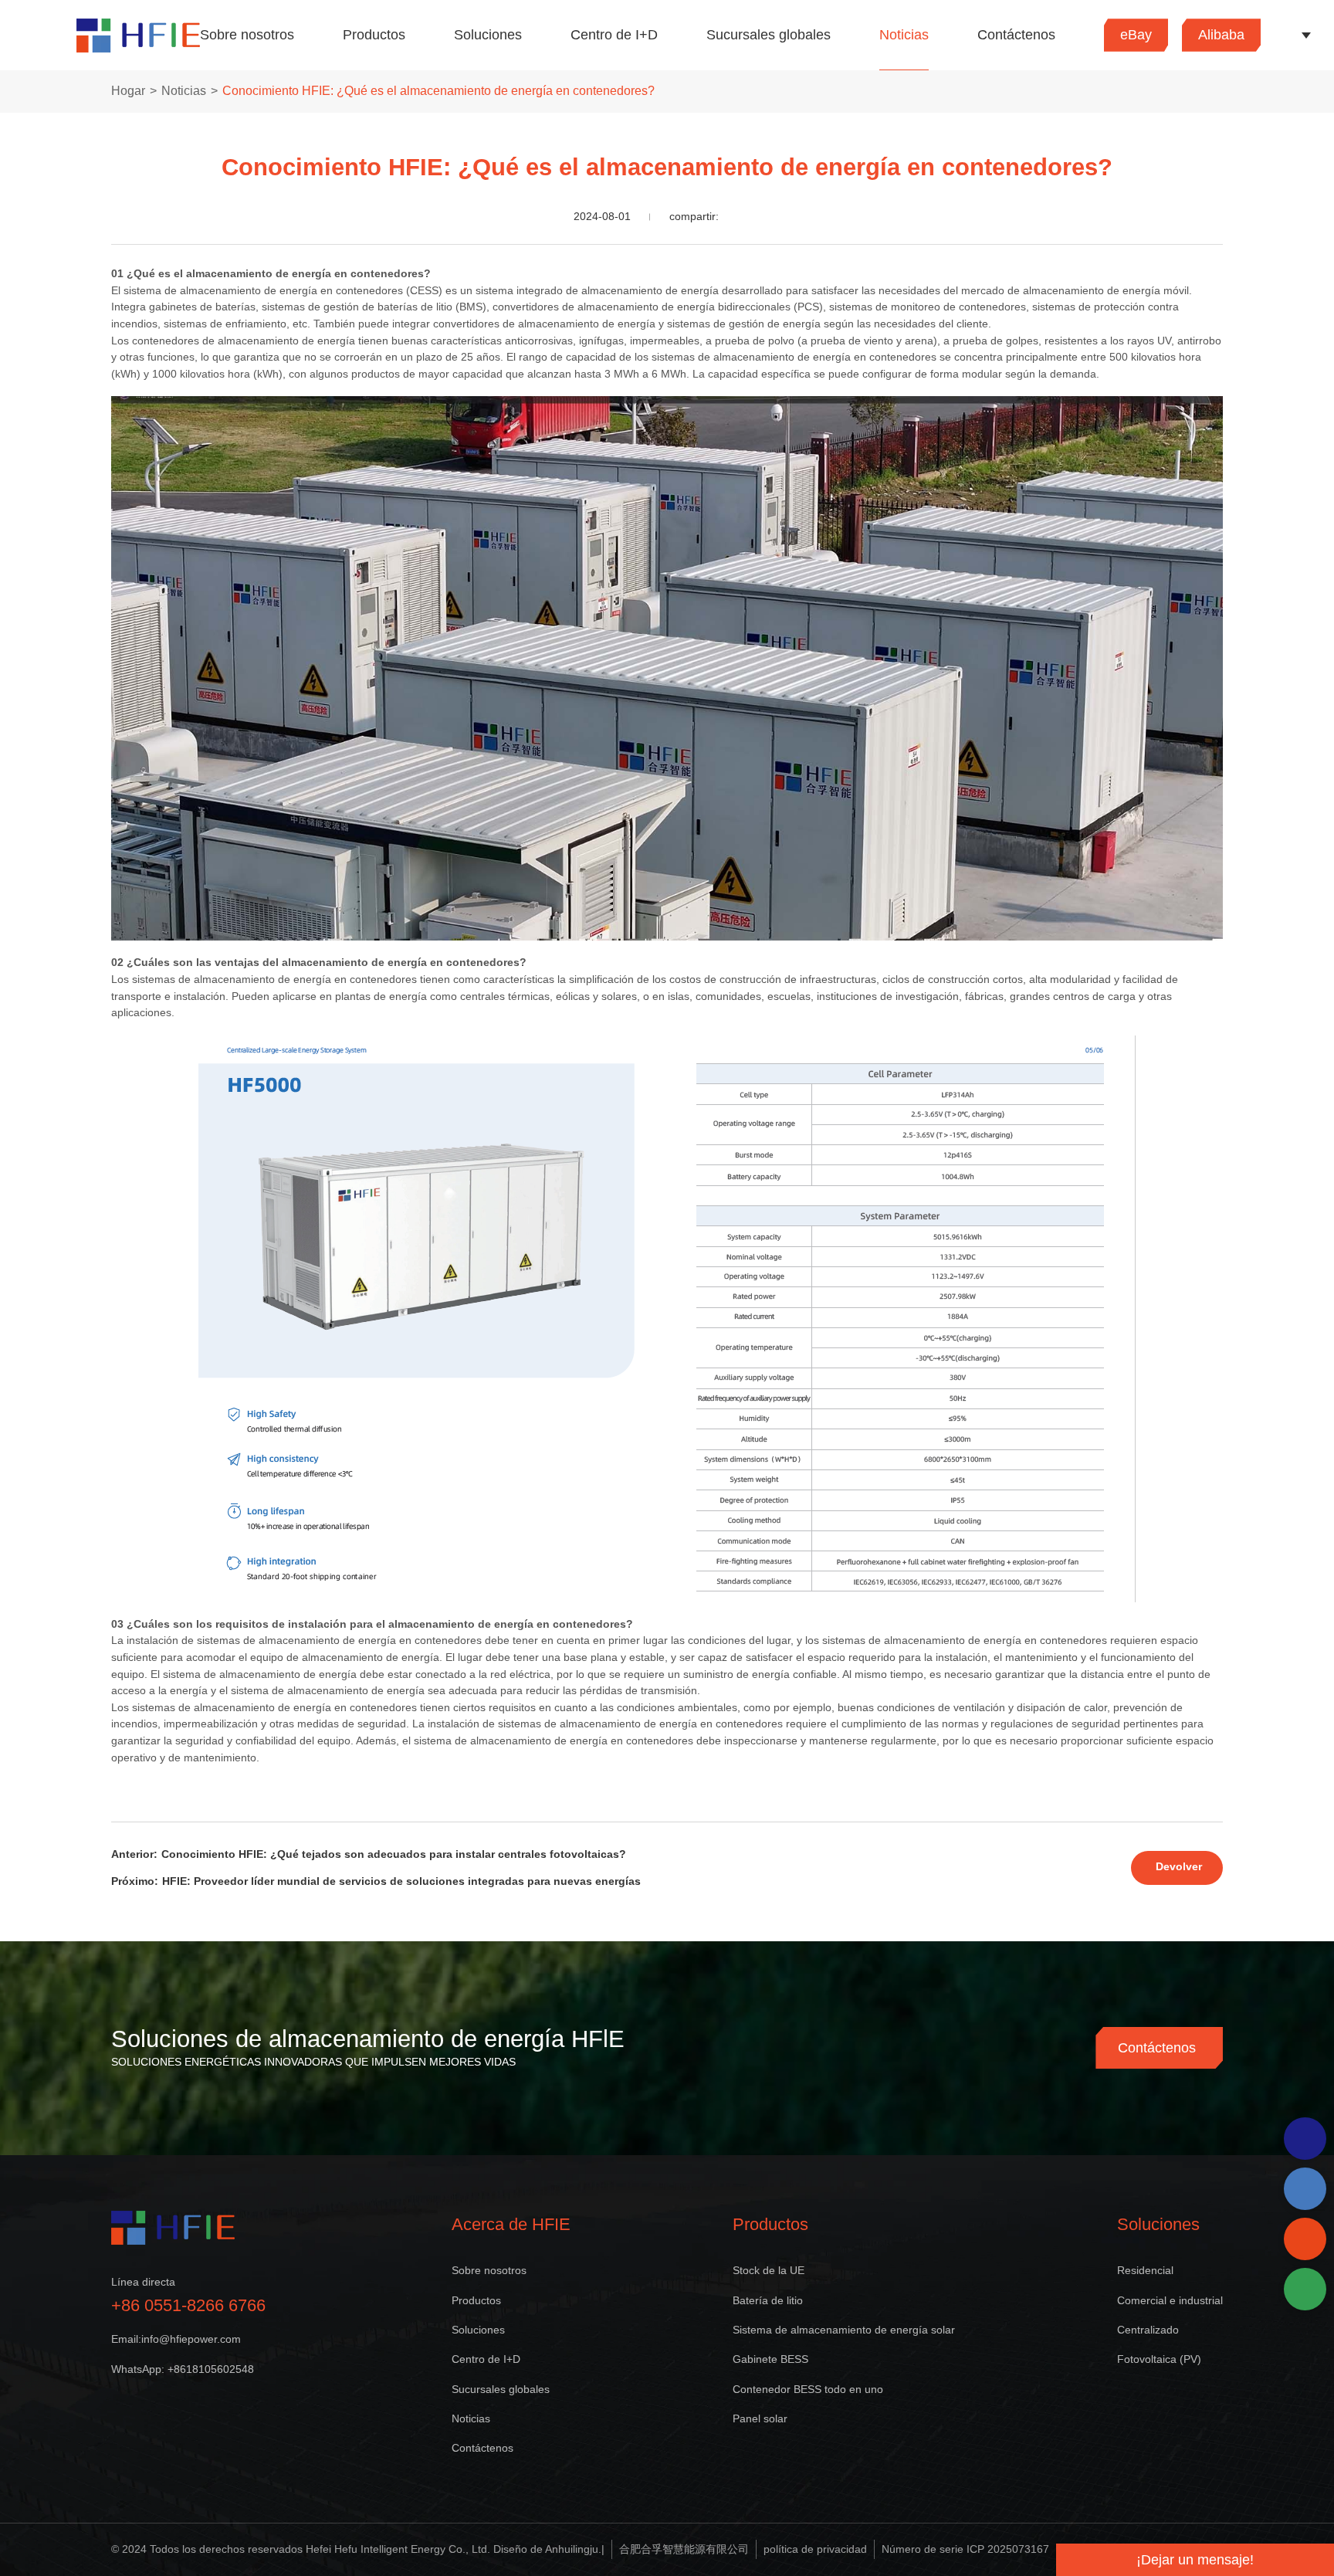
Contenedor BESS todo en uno (808, 2389)
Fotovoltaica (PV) (1159, 2359)
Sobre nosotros (247, 35)
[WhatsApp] (1305, 2139)
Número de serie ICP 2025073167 (965, 2549)
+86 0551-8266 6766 (188, 2305)
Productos (374, 35)
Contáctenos (1016, 35)
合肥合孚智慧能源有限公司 (684, 2549)
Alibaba (1221, 35)
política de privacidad (815, 2549)
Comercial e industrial (1170, 2300)
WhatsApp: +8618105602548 (183, 2369)
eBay (1136, 35)
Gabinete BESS (770, 2359)
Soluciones (488, 35)
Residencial (1145, 2270)
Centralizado (1148, 2330)
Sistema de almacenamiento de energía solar (844, 2330)
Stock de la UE (769, 2270)
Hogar (128, 91)
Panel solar (760, 2418)
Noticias (904, 35)
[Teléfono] (1305, 2189)
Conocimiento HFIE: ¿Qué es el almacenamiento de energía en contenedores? (438, 91)
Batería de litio (768, 2300)
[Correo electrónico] (1305, 2239)
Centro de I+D (614, 35)
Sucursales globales (769, 35)
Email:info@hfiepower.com (176, 2339)
